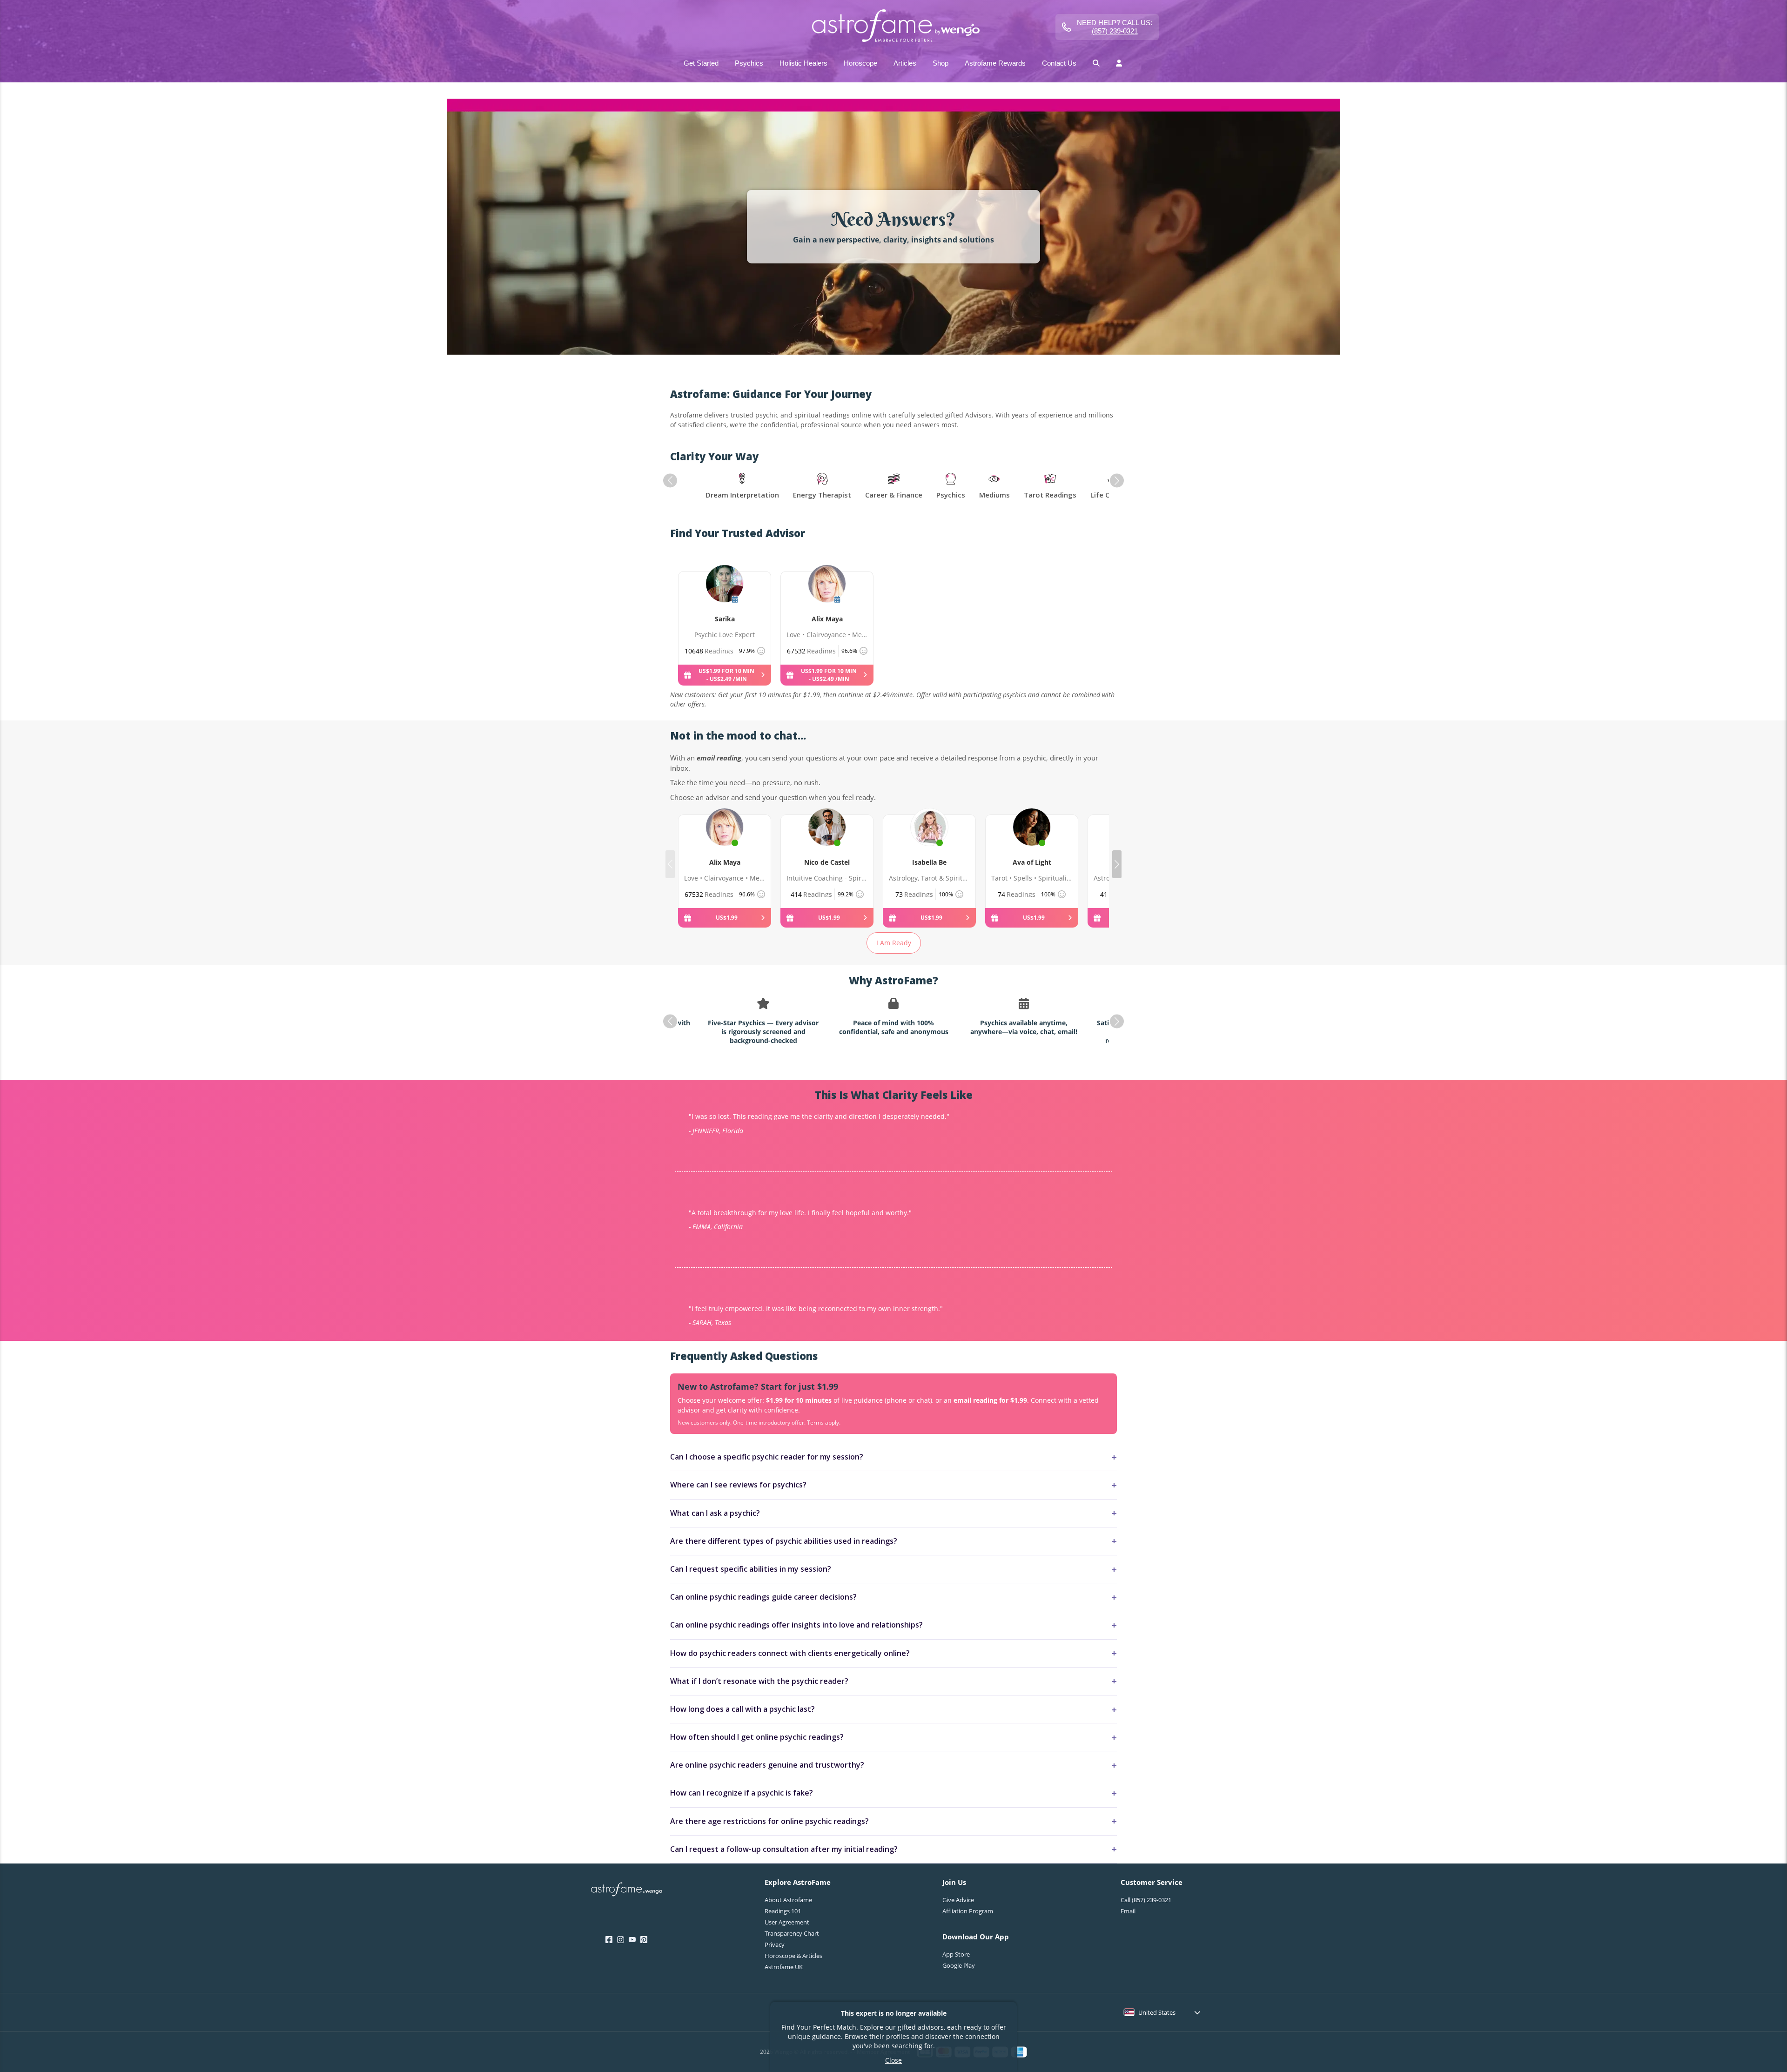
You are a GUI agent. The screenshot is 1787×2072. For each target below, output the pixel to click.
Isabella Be (929, 862)
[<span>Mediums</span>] (994, 487)
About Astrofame (788, 1900)
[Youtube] (632, 1940)
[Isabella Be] (929, 838)
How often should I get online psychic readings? (757, 1737)
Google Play (959, 1965)
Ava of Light (1032, 862)
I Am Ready (894, 943)
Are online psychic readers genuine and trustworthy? (767, 1765)
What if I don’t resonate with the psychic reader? (759, 1681)
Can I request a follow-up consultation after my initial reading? (784, 1849)
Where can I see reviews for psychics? (738, 1485)
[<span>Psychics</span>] (951, 487)
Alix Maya (827, 619)
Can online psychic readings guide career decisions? (763, 1597)
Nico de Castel (827, 862)
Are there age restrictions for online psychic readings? (769, 1821)
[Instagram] (621, 1940)
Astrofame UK (784, 1967)
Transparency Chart (792, 1933)
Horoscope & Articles (793, 1956)
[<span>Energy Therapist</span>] (822, 487)
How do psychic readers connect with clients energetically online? (790, 1653)
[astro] (893, 27)
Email (1128, 1911)
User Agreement (787, 1922)
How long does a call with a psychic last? (742, 1709)
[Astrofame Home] (627, 1890)
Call (1146, 1900)
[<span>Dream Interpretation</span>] (742, 487)
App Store (956, 1954)
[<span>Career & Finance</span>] (894, 487)
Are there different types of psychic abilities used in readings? (784, 1541)
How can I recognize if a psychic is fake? (742, 1793)
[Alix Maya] (827, 594)
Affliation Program (968, 1911)
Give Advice (958, 1900)
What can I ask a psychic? (715, 1513)
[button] (670, 481)
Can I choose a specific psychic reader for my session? (767, 1457)
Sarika (725, 619)
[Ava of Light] (1032, 838)
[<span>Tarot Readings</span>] (1050, 487)
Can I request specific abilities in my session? (751, 1569)
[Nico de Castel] (827, 838)
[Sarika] (725, 594)
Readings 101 (783, 1911)
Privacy (775, 1944)
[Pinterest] (644, 1940)
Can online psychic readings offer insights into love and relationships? (796, 1625)
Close (893, 2060)
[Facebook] (609, 1940)
